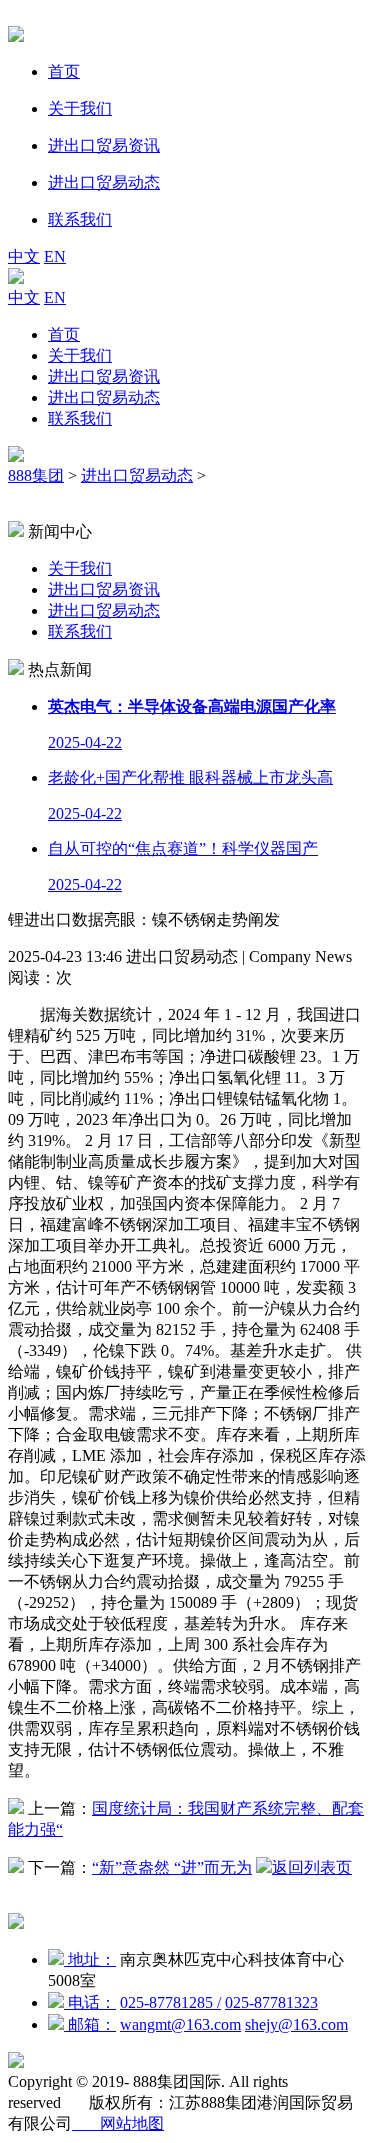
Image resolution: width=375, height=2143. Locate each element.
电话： (90, 2002)
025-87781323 (271, 2002)
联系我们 (80, 418)
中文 (24, 256)
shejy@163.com (296, 2024)
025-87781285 (170, 2002)
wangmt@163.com (180, 2024)
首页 (64, 334)
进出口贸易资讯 (104, 376)
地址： (90, 1959)
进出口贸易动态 (104, 397)
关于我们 (80, 355)
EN (55, 256)
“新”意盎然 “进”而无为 (172, 1867)
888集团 (36, 475)
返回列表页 (312, 1867)
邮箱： (90, 2024)
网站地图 (118, 2123)
